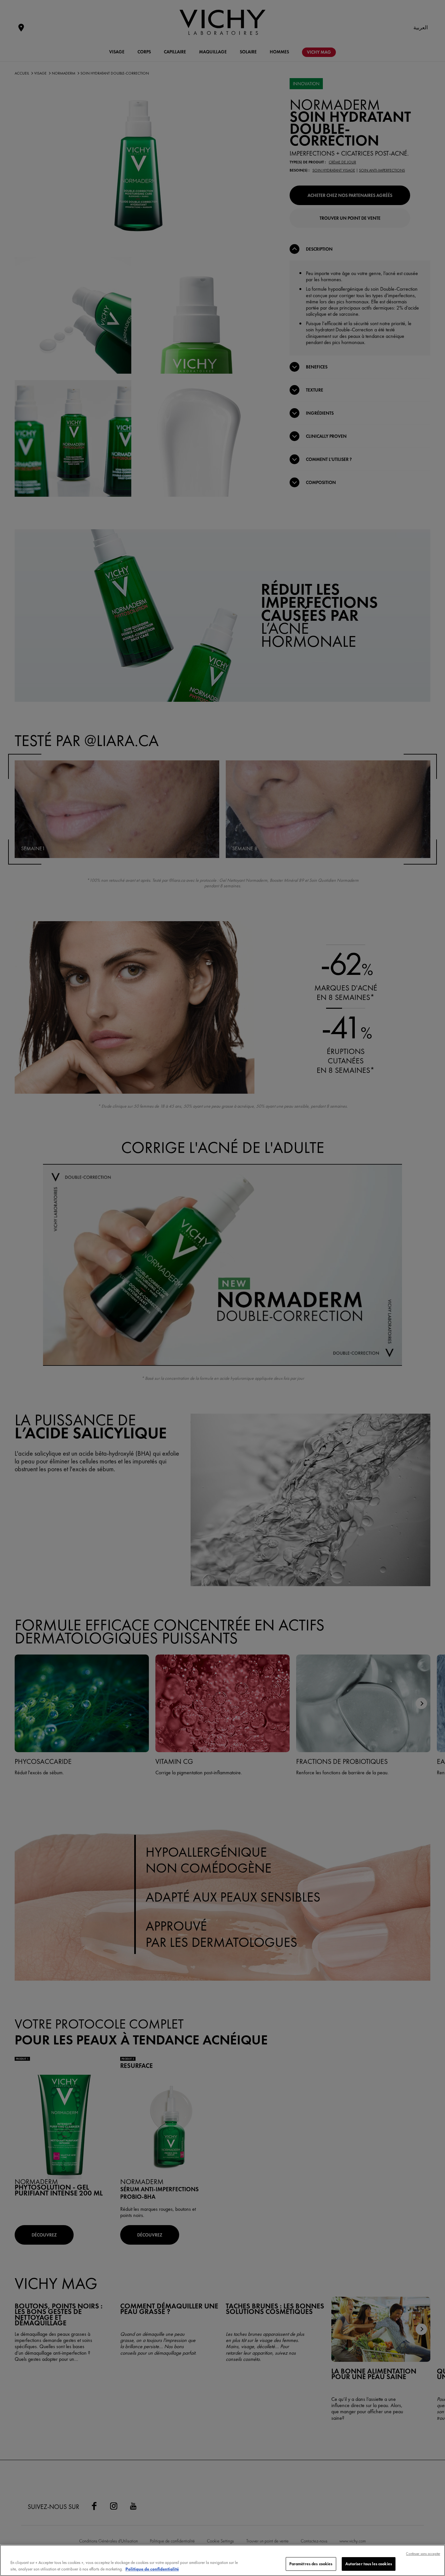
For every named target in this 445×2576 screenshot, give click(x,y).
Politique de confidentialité (152, 2569)
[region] (223, 2560)
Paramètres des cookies (311, 2564)
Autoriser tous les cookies (369, 2564)
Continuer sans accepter (423, 2554)
